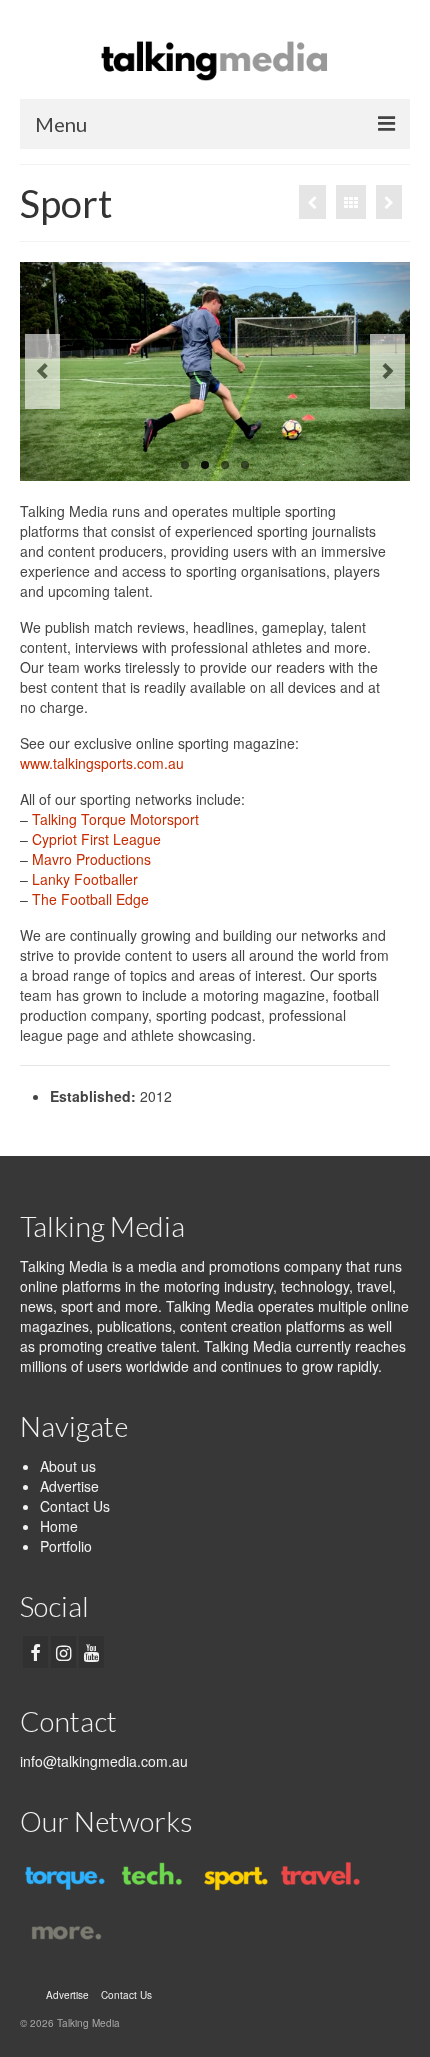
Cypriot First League (96, 839)
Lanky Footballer (85, 879)
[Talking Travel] (317, 1876)
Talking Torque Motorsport (115, 819)
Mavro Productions (91, 859)
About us (68, 1466)
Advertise (69, 1486)
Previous (42, 371)
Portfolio (66, 1546)
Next (387, 371)
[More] (312, 202)
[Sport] (232, 1876)
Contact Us (75, 1506)
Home (59, 1526)
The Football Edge (90, 899)
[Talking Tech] (147, 1876)
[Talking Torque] (389, 202)
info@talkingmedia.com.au (104, 1761)
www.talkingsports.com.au (102, 763)
